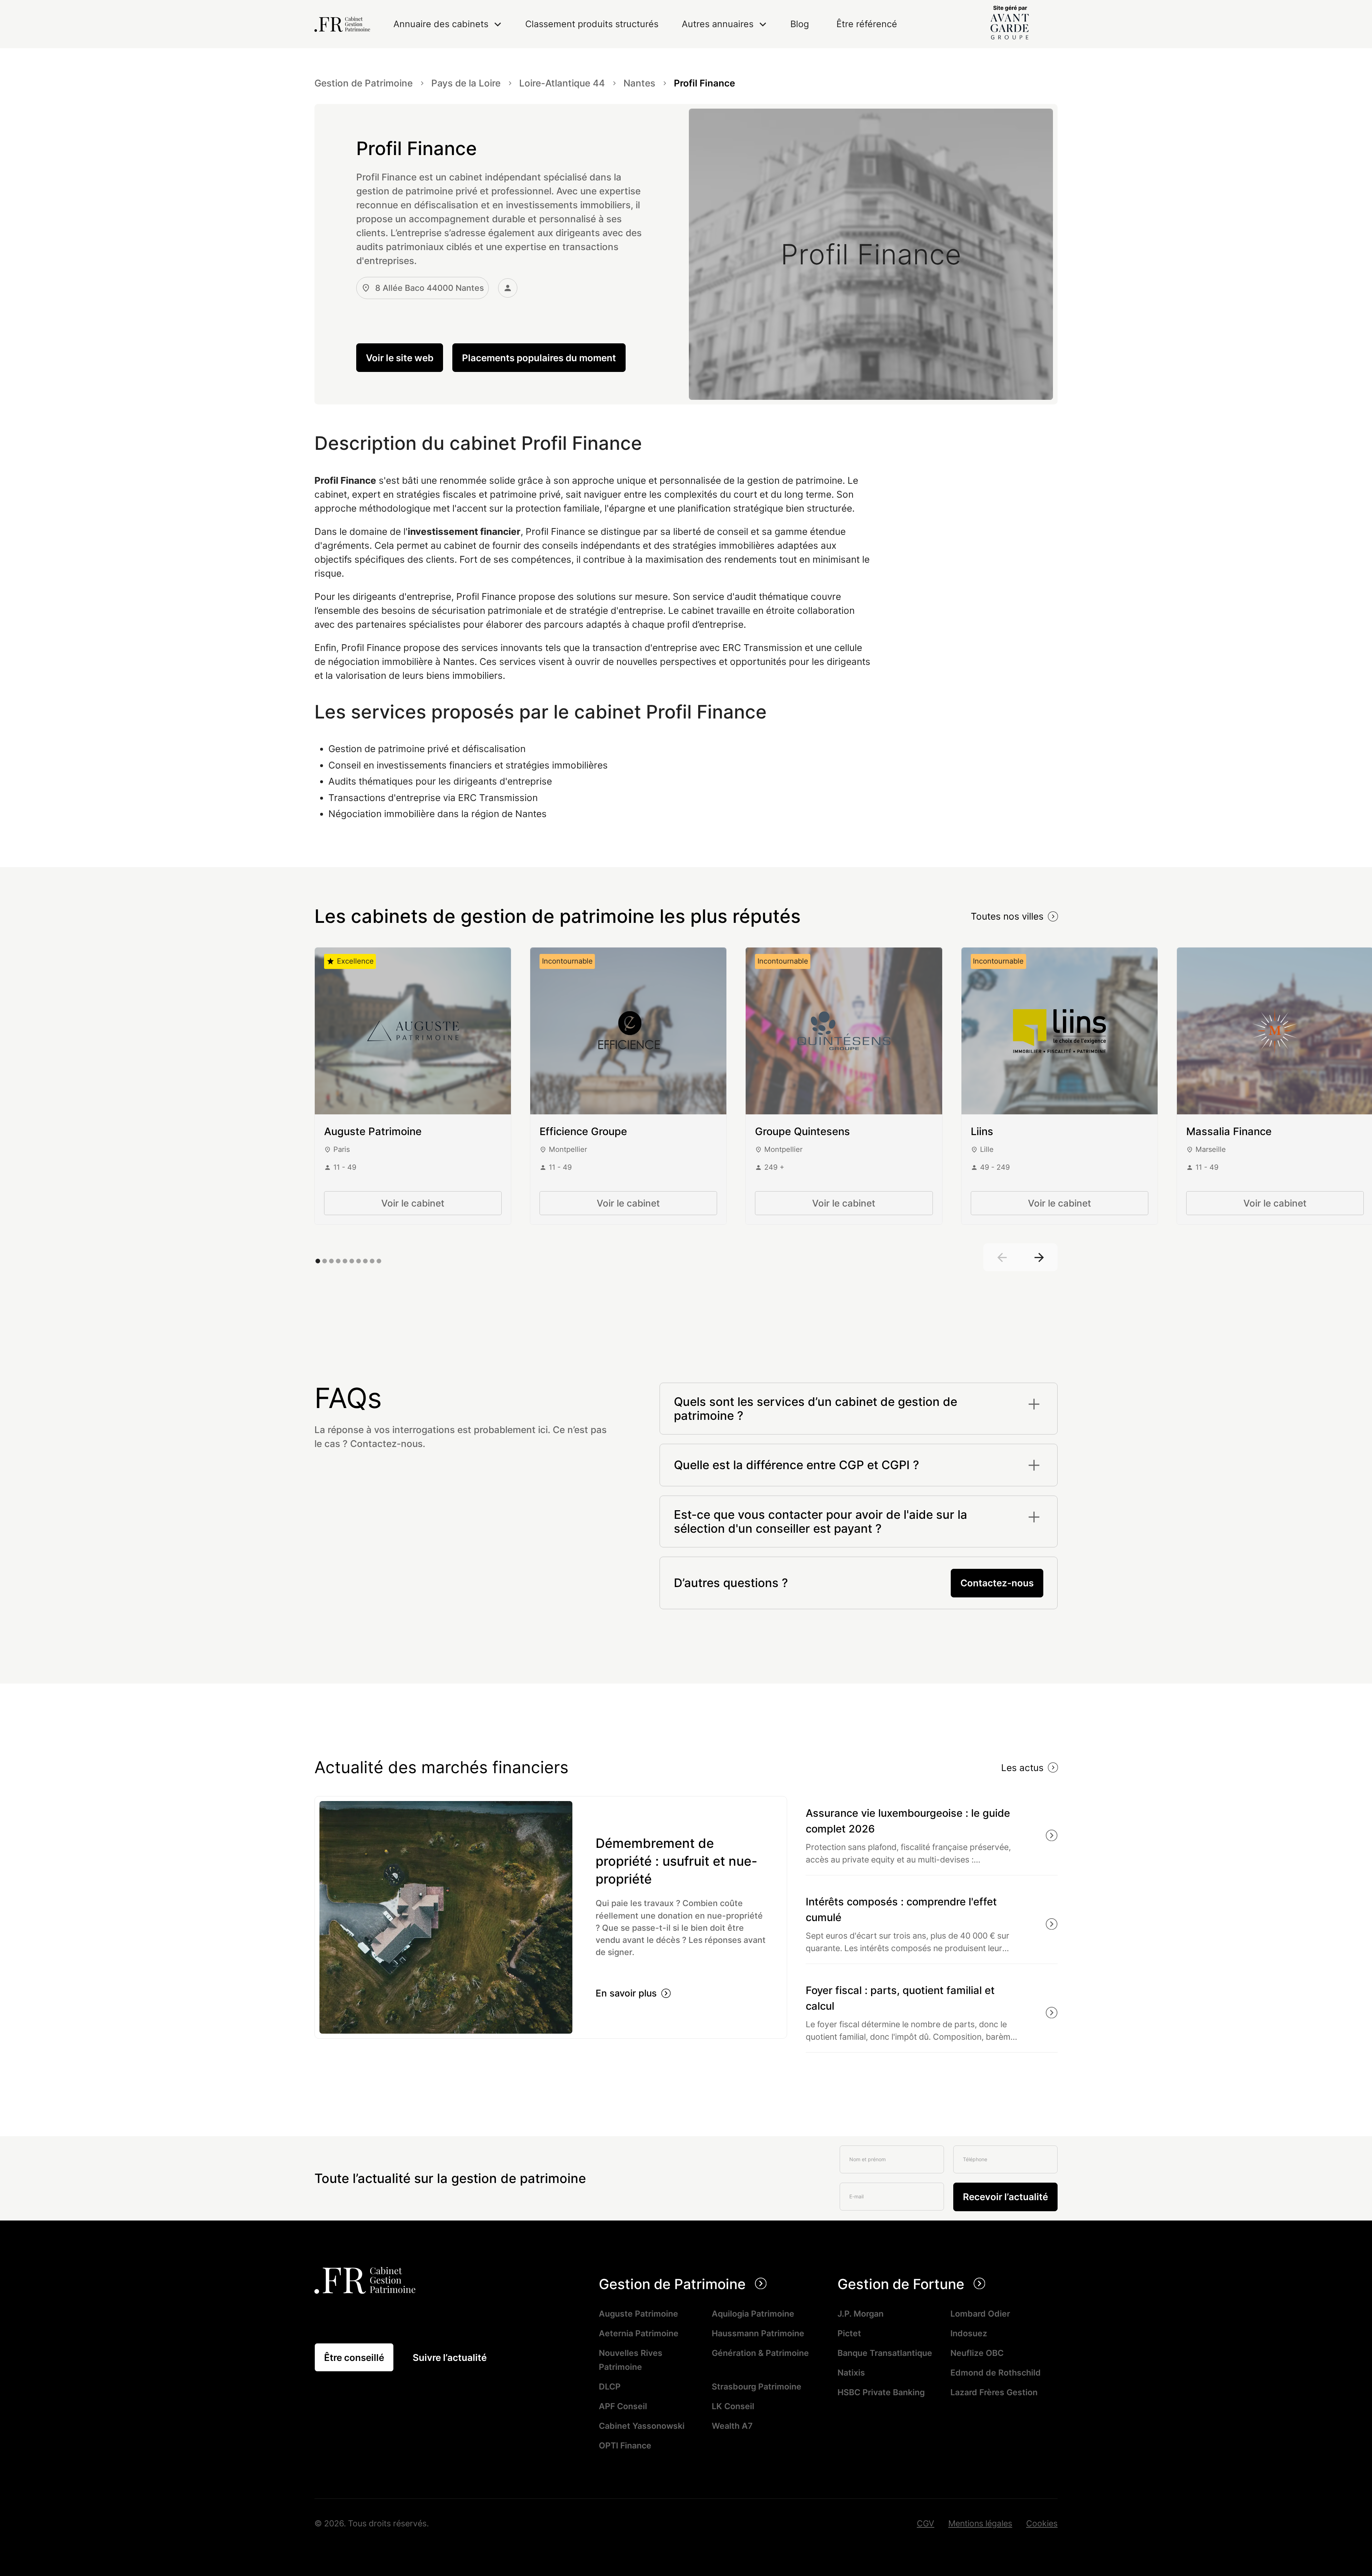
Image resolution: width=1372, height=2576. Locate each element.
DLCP (610, 2386)
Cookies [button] (1042, 2523)
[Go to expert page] (413, 1031)
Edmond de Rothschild (996, 2373)
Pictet (849, 2333)
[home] (342, 24)
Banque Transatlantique (885, 2353)
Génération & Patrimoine (760, 2353)
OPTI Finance (625, 2445)
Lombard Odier (980, 2314)
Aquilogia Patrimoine (753, 2314)
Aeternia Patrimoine (639, 2333)
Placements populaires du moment (539, 358)
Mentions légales (980, 2523)
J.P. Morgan (861, 2314)
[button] (448, 24)
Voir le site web (400, 358)
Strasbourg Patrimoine (757, 2386)
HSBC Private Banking (881, 2392)
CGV (926, 2523)
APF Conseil (623, 2406)
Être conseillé (354, 2358)
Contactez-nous (997, 1583)
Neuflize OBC (977, 2353)
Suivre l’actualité (450, 2358)
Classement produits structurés (592, 24)
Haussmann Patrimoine (758, 2333)
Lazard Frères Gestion (994, 2392)
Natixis (851, 2373)
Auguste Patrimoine (638, 2314)
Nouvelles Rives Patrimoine (631, 2360)
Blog (800, 24)
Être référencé (867, 24)
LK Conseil (733, 2406)
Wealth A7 (732, 2426)
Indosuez (969, 2333)
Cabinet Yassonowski (642, 2426)
